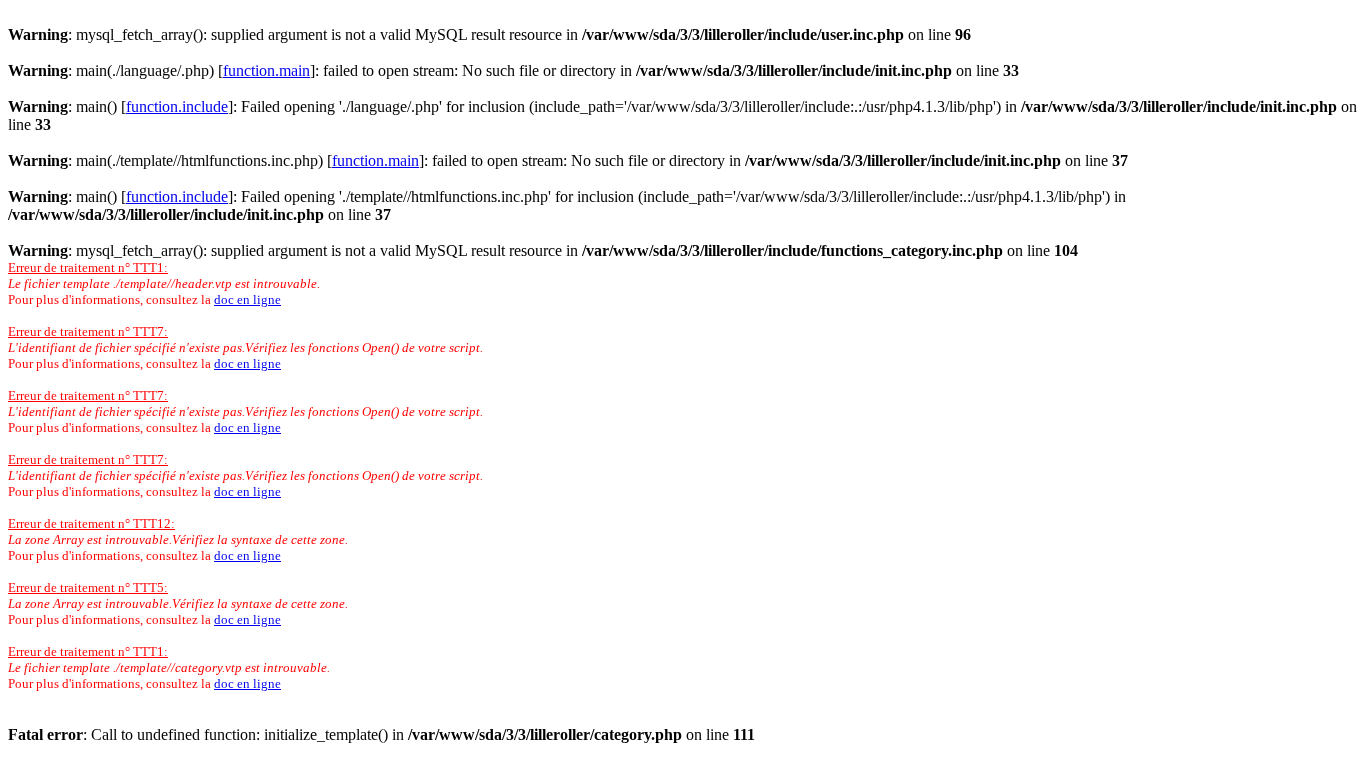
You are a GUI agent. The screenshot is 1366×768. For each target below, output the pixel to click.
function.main (266, 70)
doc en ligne (247, 299)
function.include (177, 106)
